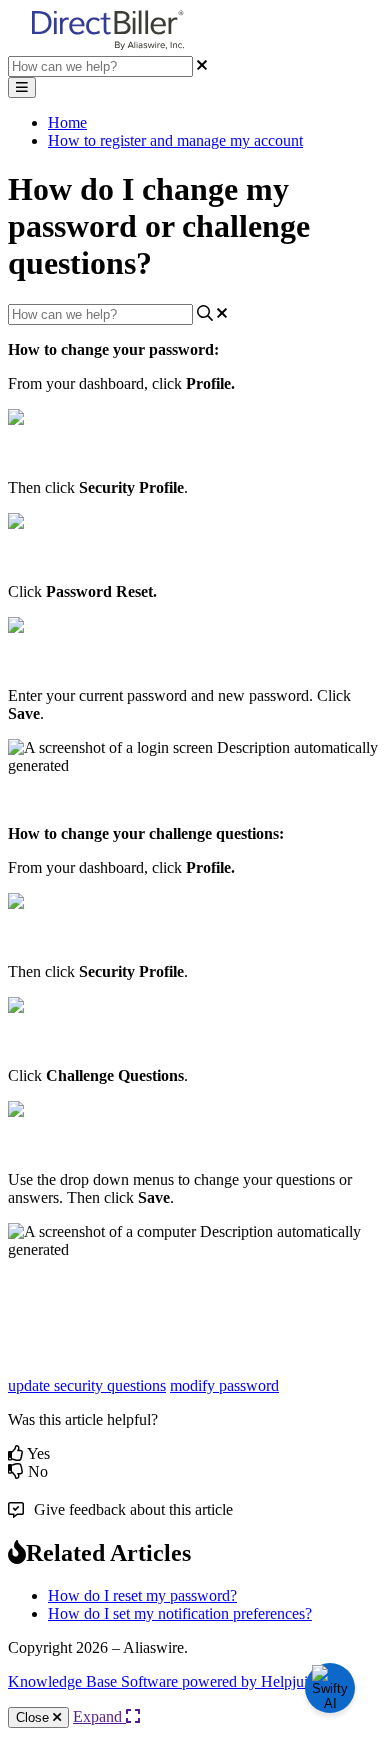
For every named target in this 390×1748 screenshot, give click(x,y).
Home (67, 122)
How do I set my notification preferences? (180, 1613)
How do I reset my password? (142, 1595)
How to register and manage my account (175, 140)
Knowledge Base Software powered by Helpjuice (165, 1681)
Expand (99, 1716)
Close (34, 1717)
